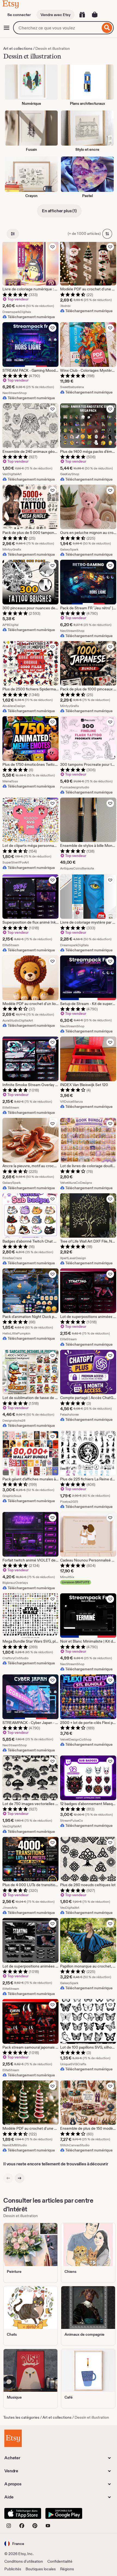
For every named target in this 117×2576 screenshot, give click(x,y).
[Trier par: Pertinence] (107, 234)
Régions (67, 2569)
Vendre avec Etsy (56, 15)
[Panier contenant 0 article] (95, 15)
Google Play (64, 2513)
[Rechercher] (107, 28)
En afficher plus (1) (59, 211)
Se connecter (19, 15)
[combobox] (57, 28)
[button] (14, 2543)
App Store (23, 2513)
